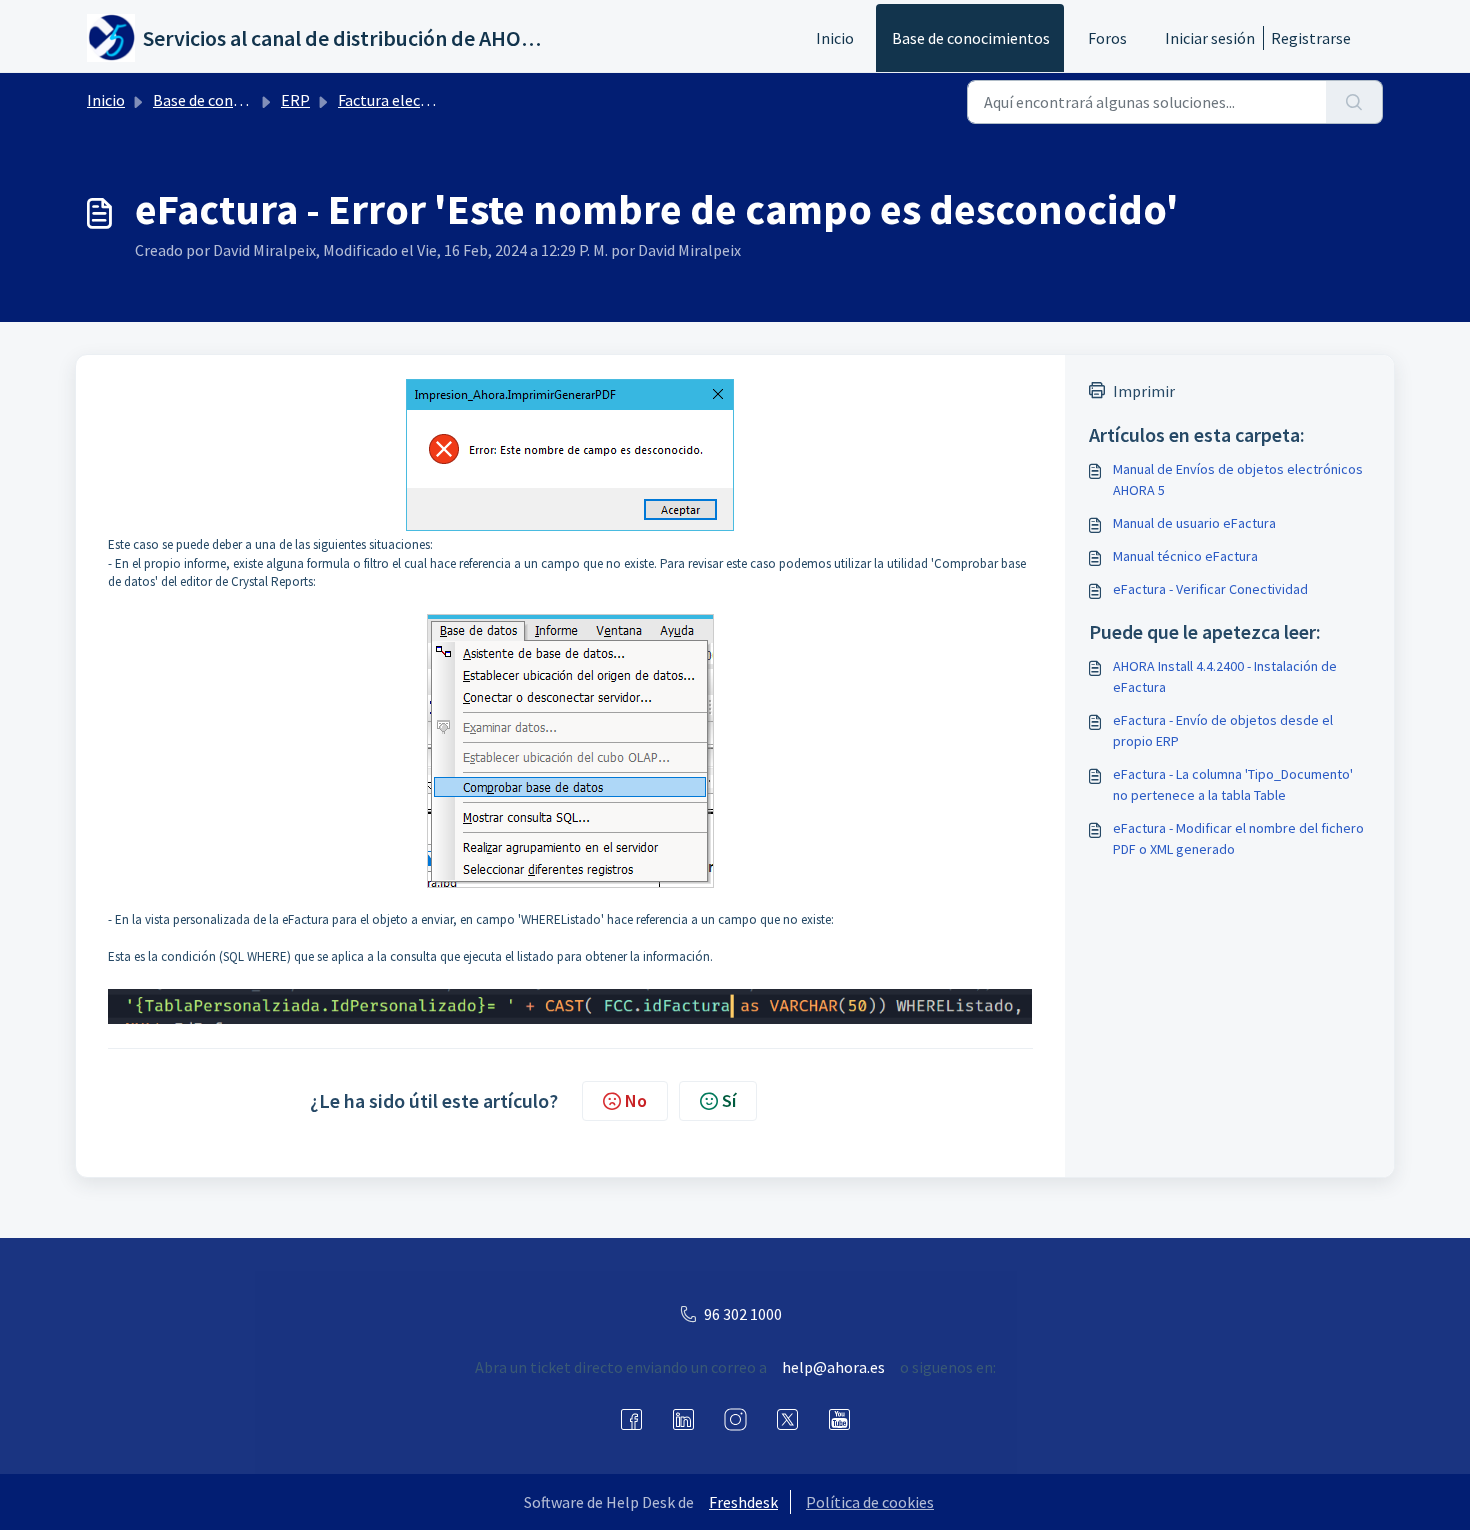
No (636, 1100)
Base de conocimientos (971, 38)
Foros (1107, 38)
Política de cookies (870, 1502)
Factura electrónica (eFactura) (440, 100)
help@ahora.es (833, 1367)
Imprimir (1144, 391)
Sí (729, 1100)
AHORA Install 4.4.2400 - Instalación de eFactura (1225, 676)
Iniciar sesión (1210, 38)
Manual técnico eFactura (1185, 556)
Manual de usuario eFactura (1194, 523)
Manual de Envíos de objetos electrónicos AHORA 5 (1238, 479)
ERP (295, 100)
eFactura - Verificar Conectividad (1210, 589)
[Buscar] (1354, 102)
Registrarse (1311, 38)
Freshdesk (743, 1502)
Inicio (835, 38)
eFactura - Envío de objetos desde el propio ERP (1223, 730)
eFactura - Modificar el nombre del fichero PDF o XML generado (1238, 838)
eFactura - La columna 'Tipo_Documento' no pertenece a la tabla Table (1233, 784)
